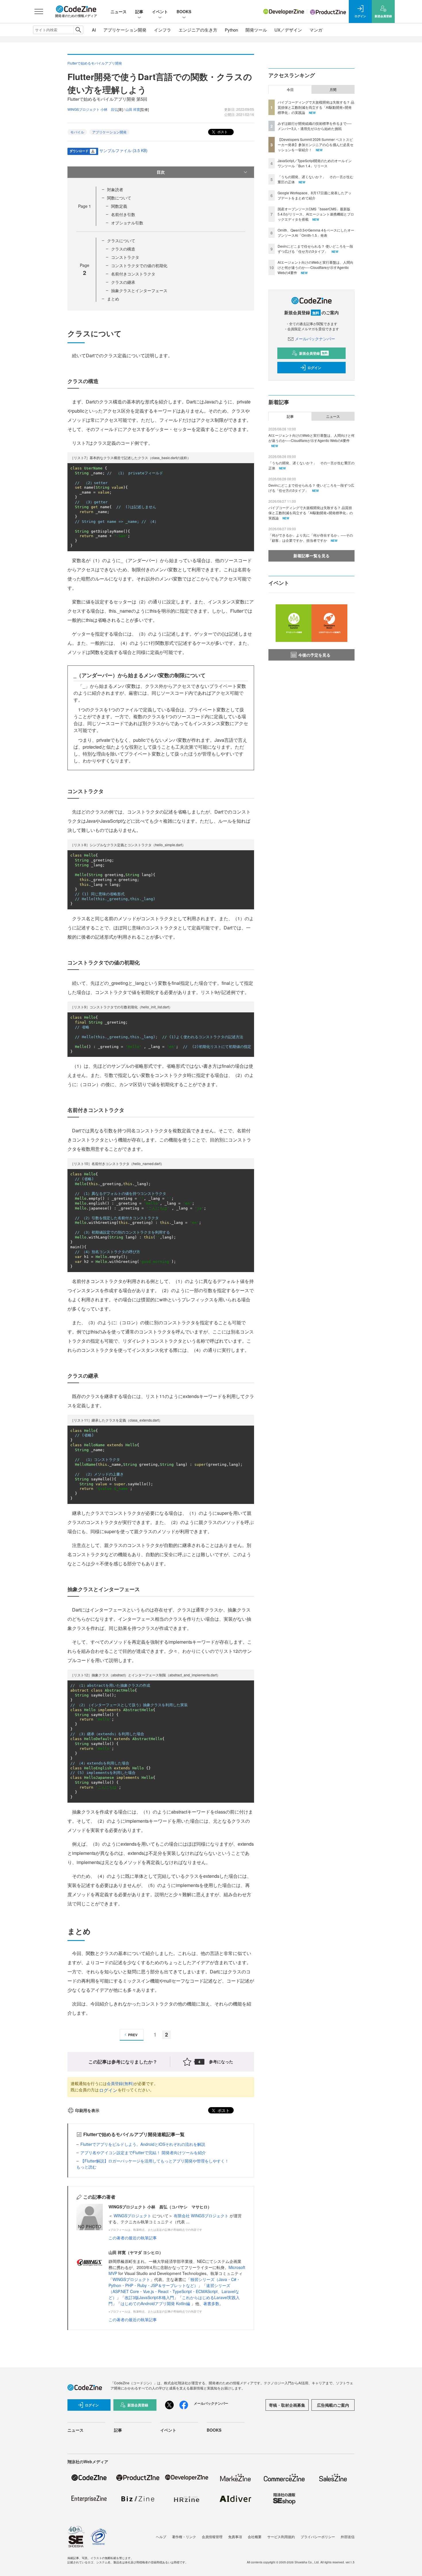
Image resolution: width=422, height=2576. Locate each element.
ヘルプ (161, 2537)
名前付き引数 (123, 214)
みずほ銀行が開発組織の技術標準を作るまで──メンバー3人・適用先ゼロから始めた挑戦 (315, 126)
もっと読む (86, 2167)
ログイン (108, 2090)
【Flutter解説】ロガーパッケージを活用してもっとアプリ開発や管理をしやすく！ (155, 2161)
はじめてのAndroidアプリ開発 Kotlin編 (156, 2303)
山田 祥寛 (133, 109)
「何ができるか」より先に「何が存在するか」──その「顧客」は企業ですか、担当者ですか (311, 538)
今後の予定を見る (314, 655)
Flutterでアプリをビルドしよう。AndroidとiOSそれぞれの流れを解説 (143, 2144)
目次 (161, 172)
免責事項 (235, 2537)
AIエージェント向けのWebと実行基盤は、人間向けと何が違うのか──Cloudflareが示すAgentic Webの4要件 (315, 267)
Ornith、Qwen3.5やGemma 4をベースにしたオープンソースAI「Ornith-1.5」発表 (316, 233)
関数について (119, 198)
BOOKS (184, 11)
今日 (290, 90)
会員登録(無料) (120, 2083)
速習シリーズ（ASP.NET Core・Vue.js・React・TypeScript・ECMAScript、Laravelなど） (174, 2291)
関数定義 (119, 206)
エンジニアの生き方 (198, 30)
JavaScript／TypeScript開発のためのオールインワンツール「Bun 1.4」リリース (315, 163)
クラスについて (121, 240)
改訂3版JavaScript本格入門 (149, 2297)
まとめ (113, 299)
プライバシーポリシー (318, 2537)
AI (94, 30)
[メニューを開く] (39, 11)
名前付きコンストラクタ (133, 274)
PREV (133, 2035)
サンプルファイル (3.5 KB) (123, 150)
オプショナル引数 (127, 223)
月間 (333, 90)
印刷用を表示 (87, 2110)
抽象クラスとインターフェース (139, 290)
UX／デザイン (288, 30)
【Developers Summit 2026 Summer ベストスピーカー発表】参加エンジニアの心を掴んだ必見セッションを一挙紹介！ (315, 144)
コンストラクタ (125, 257)
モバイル (77, 132)
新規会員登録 (313, 353)
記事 (139, 11)
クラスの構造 (123, 249)
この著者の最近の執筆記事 (133, 2238)
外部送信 (348, 2537)
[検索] (78, 30)
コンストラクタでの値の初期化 (139, 265)
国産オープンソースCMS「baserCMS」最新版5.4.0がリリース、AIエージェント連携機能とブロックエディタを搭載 (316, 214)
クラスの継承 (123, 282)
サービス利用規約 (281, 2537)
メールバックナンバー (315, 339)
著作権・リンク (184, 2537)
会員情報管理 (212, 2537)
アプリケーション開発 (125, 30)
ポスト (222, 132)
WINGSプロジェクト (133, 2216)
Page (85, 206)
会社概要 (255, 2537)
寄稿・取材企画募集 (287, 2405)
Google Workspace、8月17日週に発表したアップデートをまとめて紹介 (314, 195)
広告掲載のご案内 (333, 2405)
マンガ (316, 30)
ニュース (119, 11)
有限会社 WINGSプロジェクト (202, 2216)
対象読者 (115, 189)
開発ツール (256, 30)
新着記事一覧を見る (311, 556)
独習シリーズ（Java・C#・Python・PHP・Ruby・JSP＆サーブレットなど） (174, 2282)
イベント (160, 11)
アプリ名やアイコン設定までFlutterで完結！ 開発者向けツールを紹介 (143, 2152)
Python (231, 30)
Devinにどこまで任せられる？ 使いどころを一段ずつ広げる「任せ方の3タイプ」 (315, 249)
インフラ (162, 30)
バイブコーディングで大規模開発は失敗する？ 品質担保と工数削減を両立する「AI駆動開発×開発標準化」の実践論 (316, 107)
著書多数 (211, 2303)
